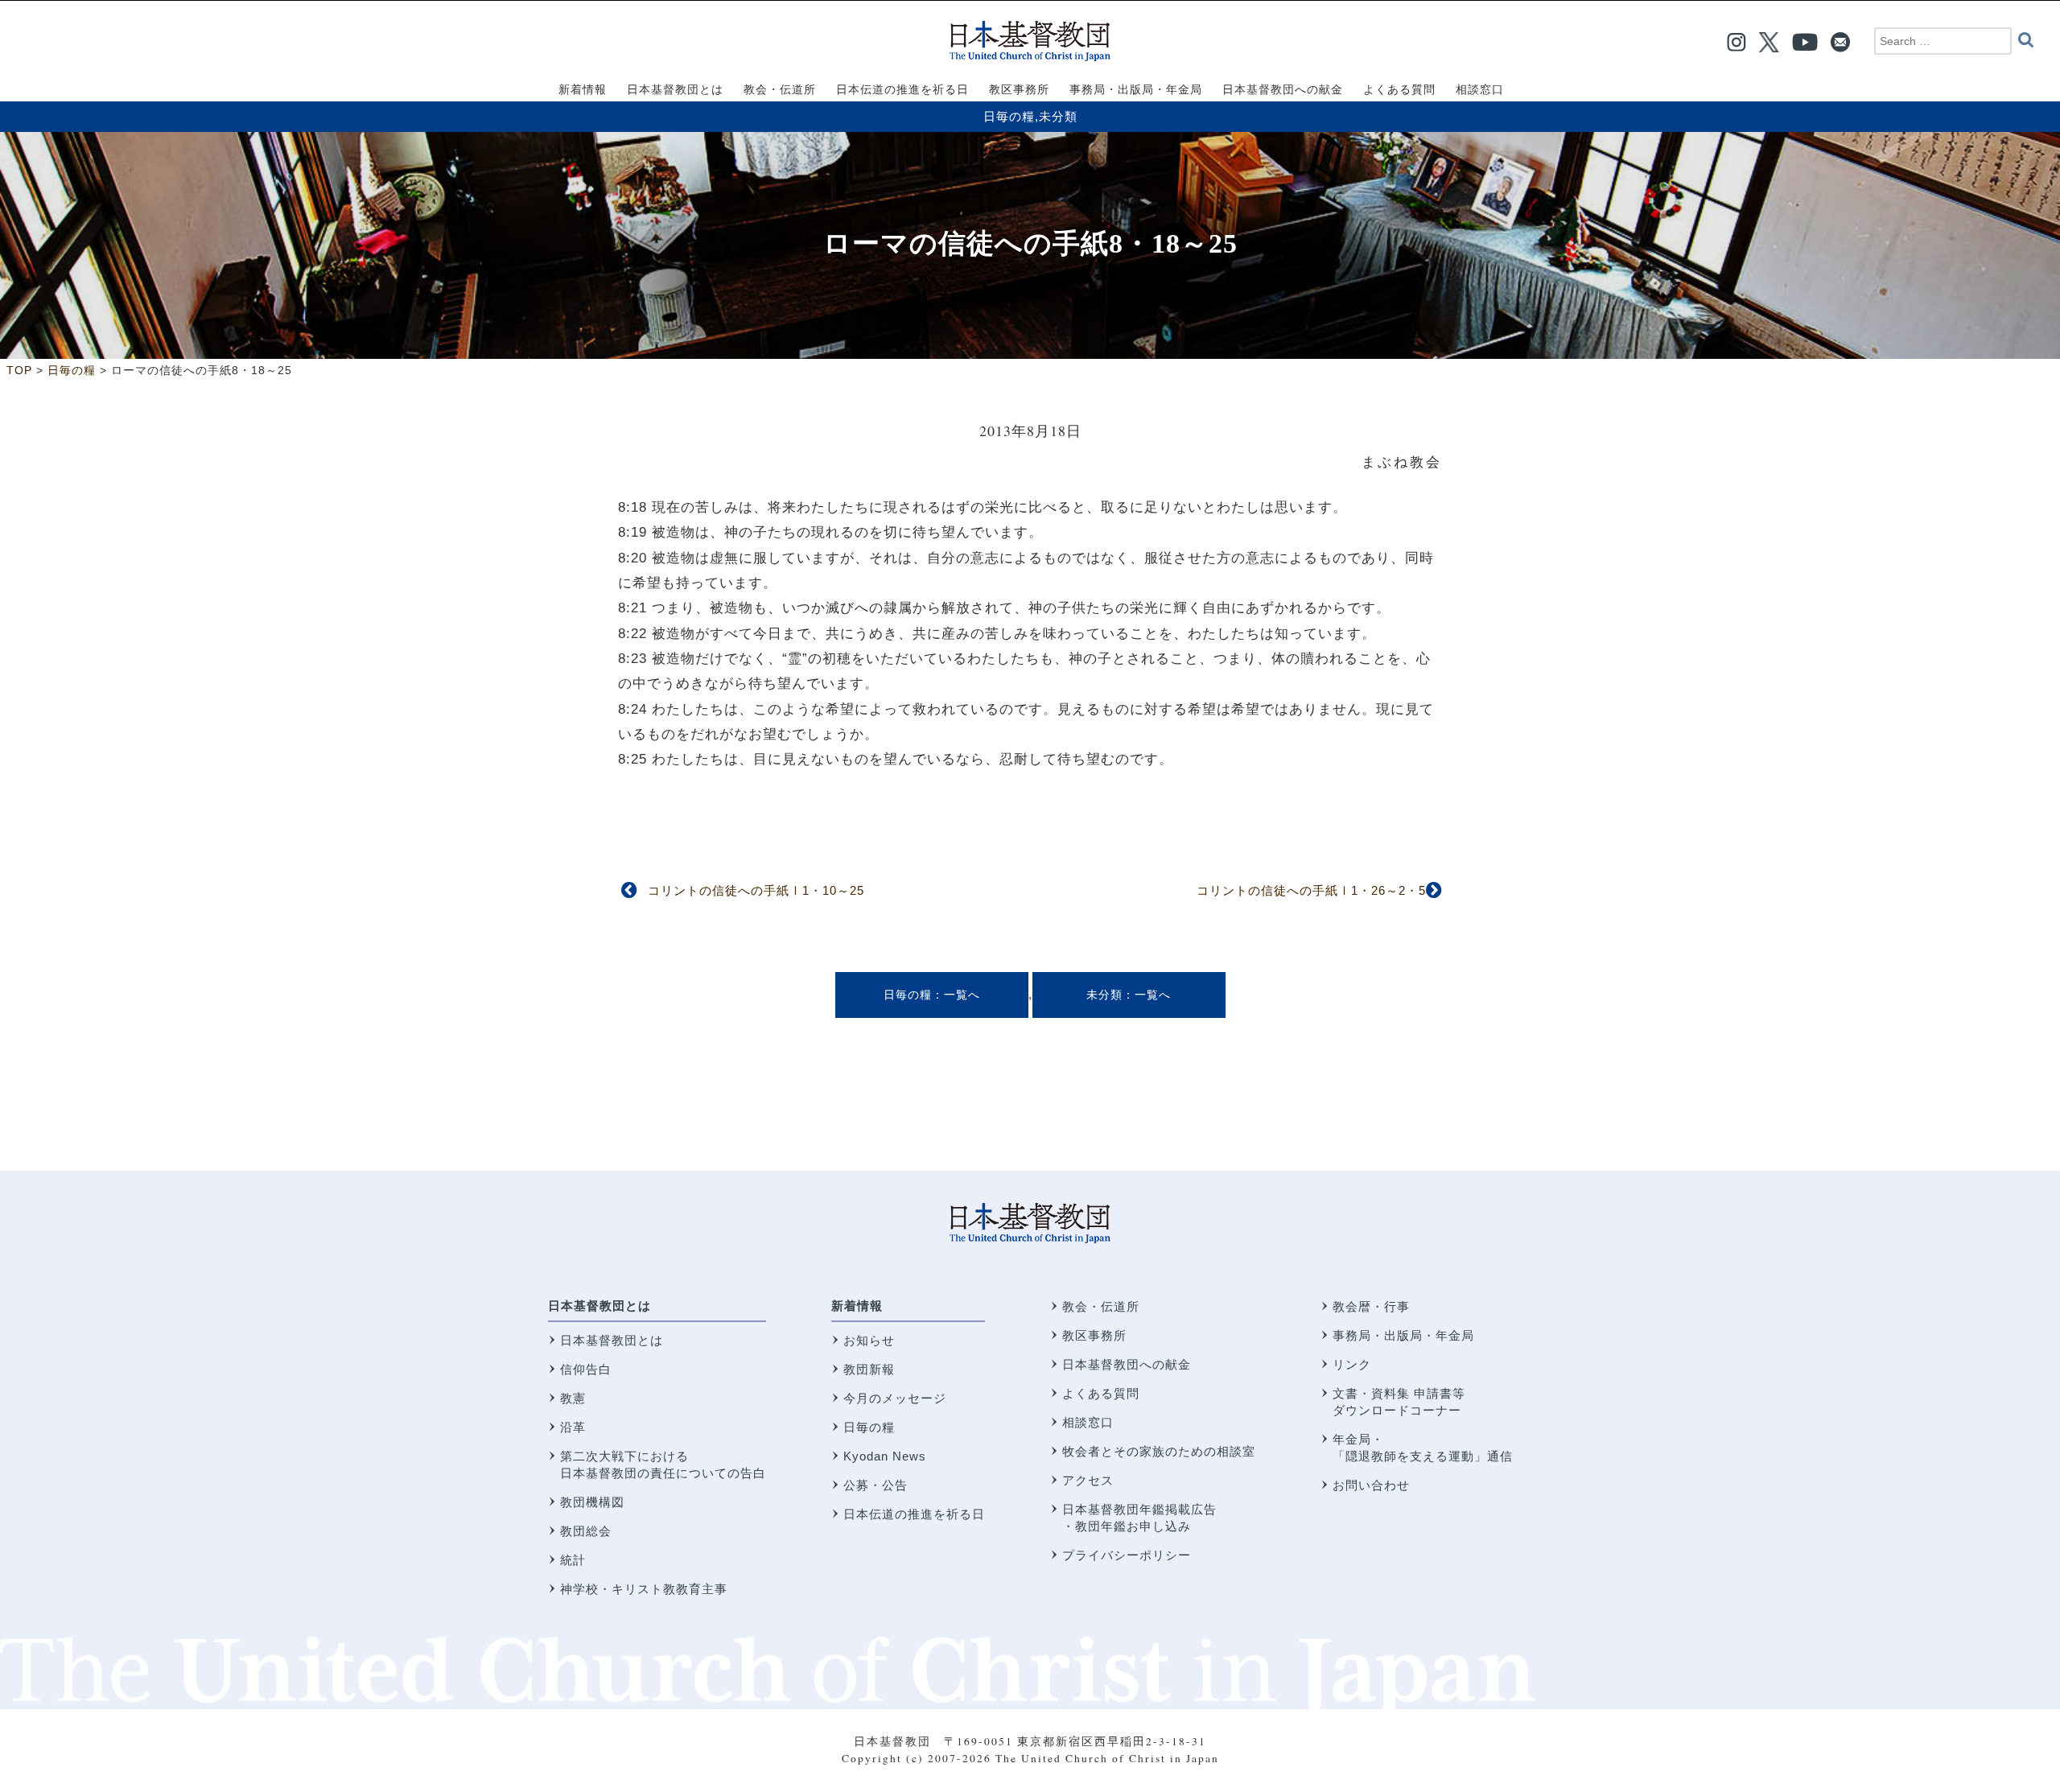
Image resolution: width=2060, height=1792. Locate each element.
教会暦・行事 (1371, 1306)
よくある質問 (1101, 1393)
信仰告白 (586, 1369)
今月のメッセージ (895, 1398)
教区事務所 (1094, 1335)
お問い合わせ (1371, 1485)
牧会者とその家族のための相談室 (1159, 1451)
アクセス (1088, 1480)
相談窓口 (1088, 1422)
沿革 (573, 1427)
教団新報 (869, 1369)
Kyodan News (885, 1456)
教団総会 (586, 1531)
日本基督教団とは (599, 1306)
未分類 (1058, 116)
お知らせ (869, 1340)
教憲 (573, 1398)
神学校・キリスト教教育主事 (644, 1589)
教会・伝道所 (1101, 1306)
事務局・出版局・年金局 (1403, 1335)
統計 (573, 1560)
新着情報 (857, 1306)
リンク (1352, 1364)
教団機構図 (592, 1502)
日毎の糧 (1009, 116)
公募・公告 (875, 1485)
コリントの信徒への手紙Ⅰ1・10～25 (756, 890)
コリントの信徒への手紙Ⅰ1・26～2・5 (1311, 890)
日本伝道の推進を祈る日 (914, 1514)
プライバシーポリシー (1127, 1555)
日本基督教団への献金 (1127, 1364)
